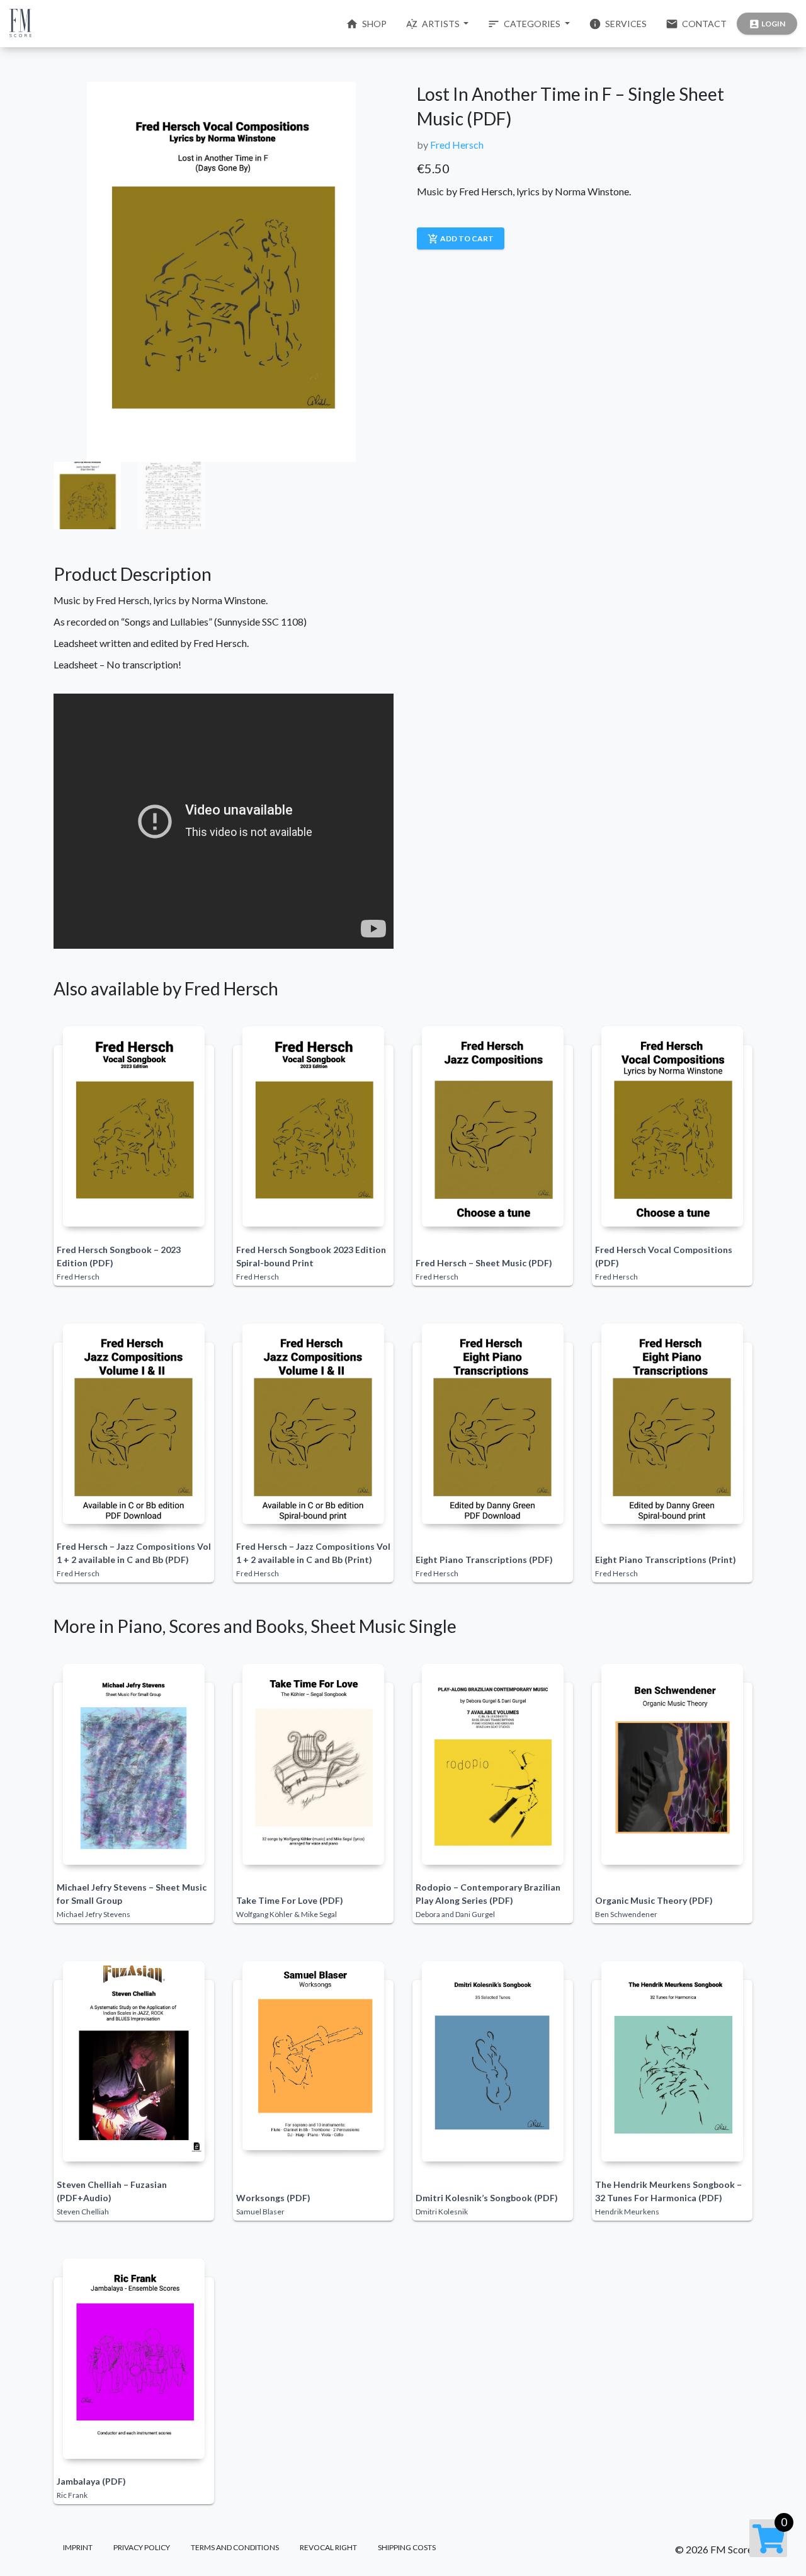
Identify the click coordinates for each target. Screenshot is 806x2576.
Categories (525, 24)
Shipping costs (407, 2547)
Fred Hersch (457, 145)
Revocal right (328, 2547)
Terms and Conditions (235, 2547)
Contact (696, 24)
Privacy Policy (142, 2547)
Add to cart (461, 239)
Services (618, 24)
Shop (366, 24)
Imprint (78, 2547)
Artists (434, 24)
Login (767, 24)
